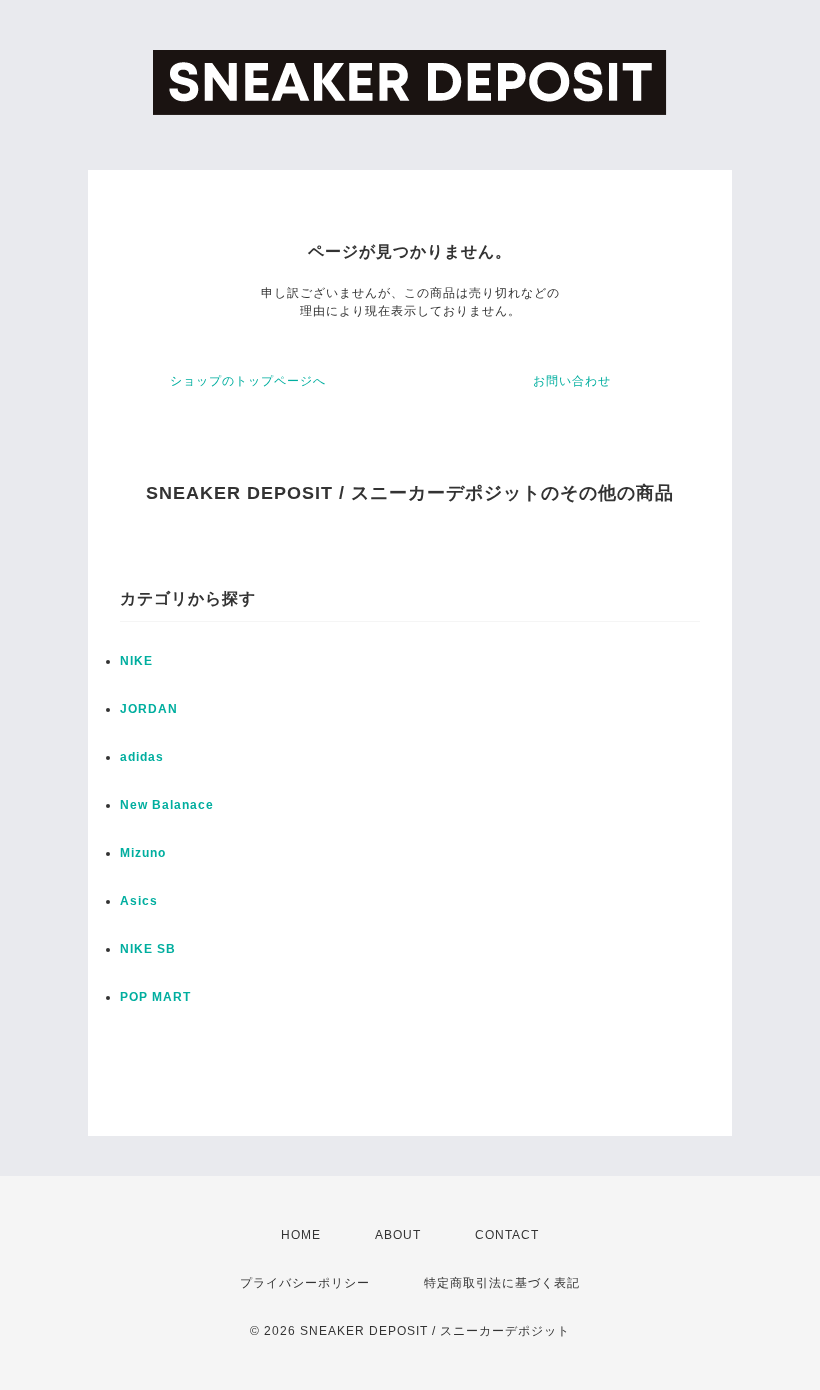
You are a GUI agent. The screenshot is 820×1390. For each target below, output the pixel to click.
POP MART (155, 997)
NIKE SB (148, 949)
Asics (139, 901)
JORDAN (149, 709)
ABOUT (398, 1235)
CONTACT (507, 1235)
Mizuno (143, 853)
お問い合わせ (572, 381)
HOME (301, 1235)
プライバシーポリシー (305, 1283)
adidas (142, 757)
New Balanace (167, 805)
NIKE (136, 661)
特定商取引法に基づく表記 (502, 1283)
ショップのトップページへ (248, 381)
